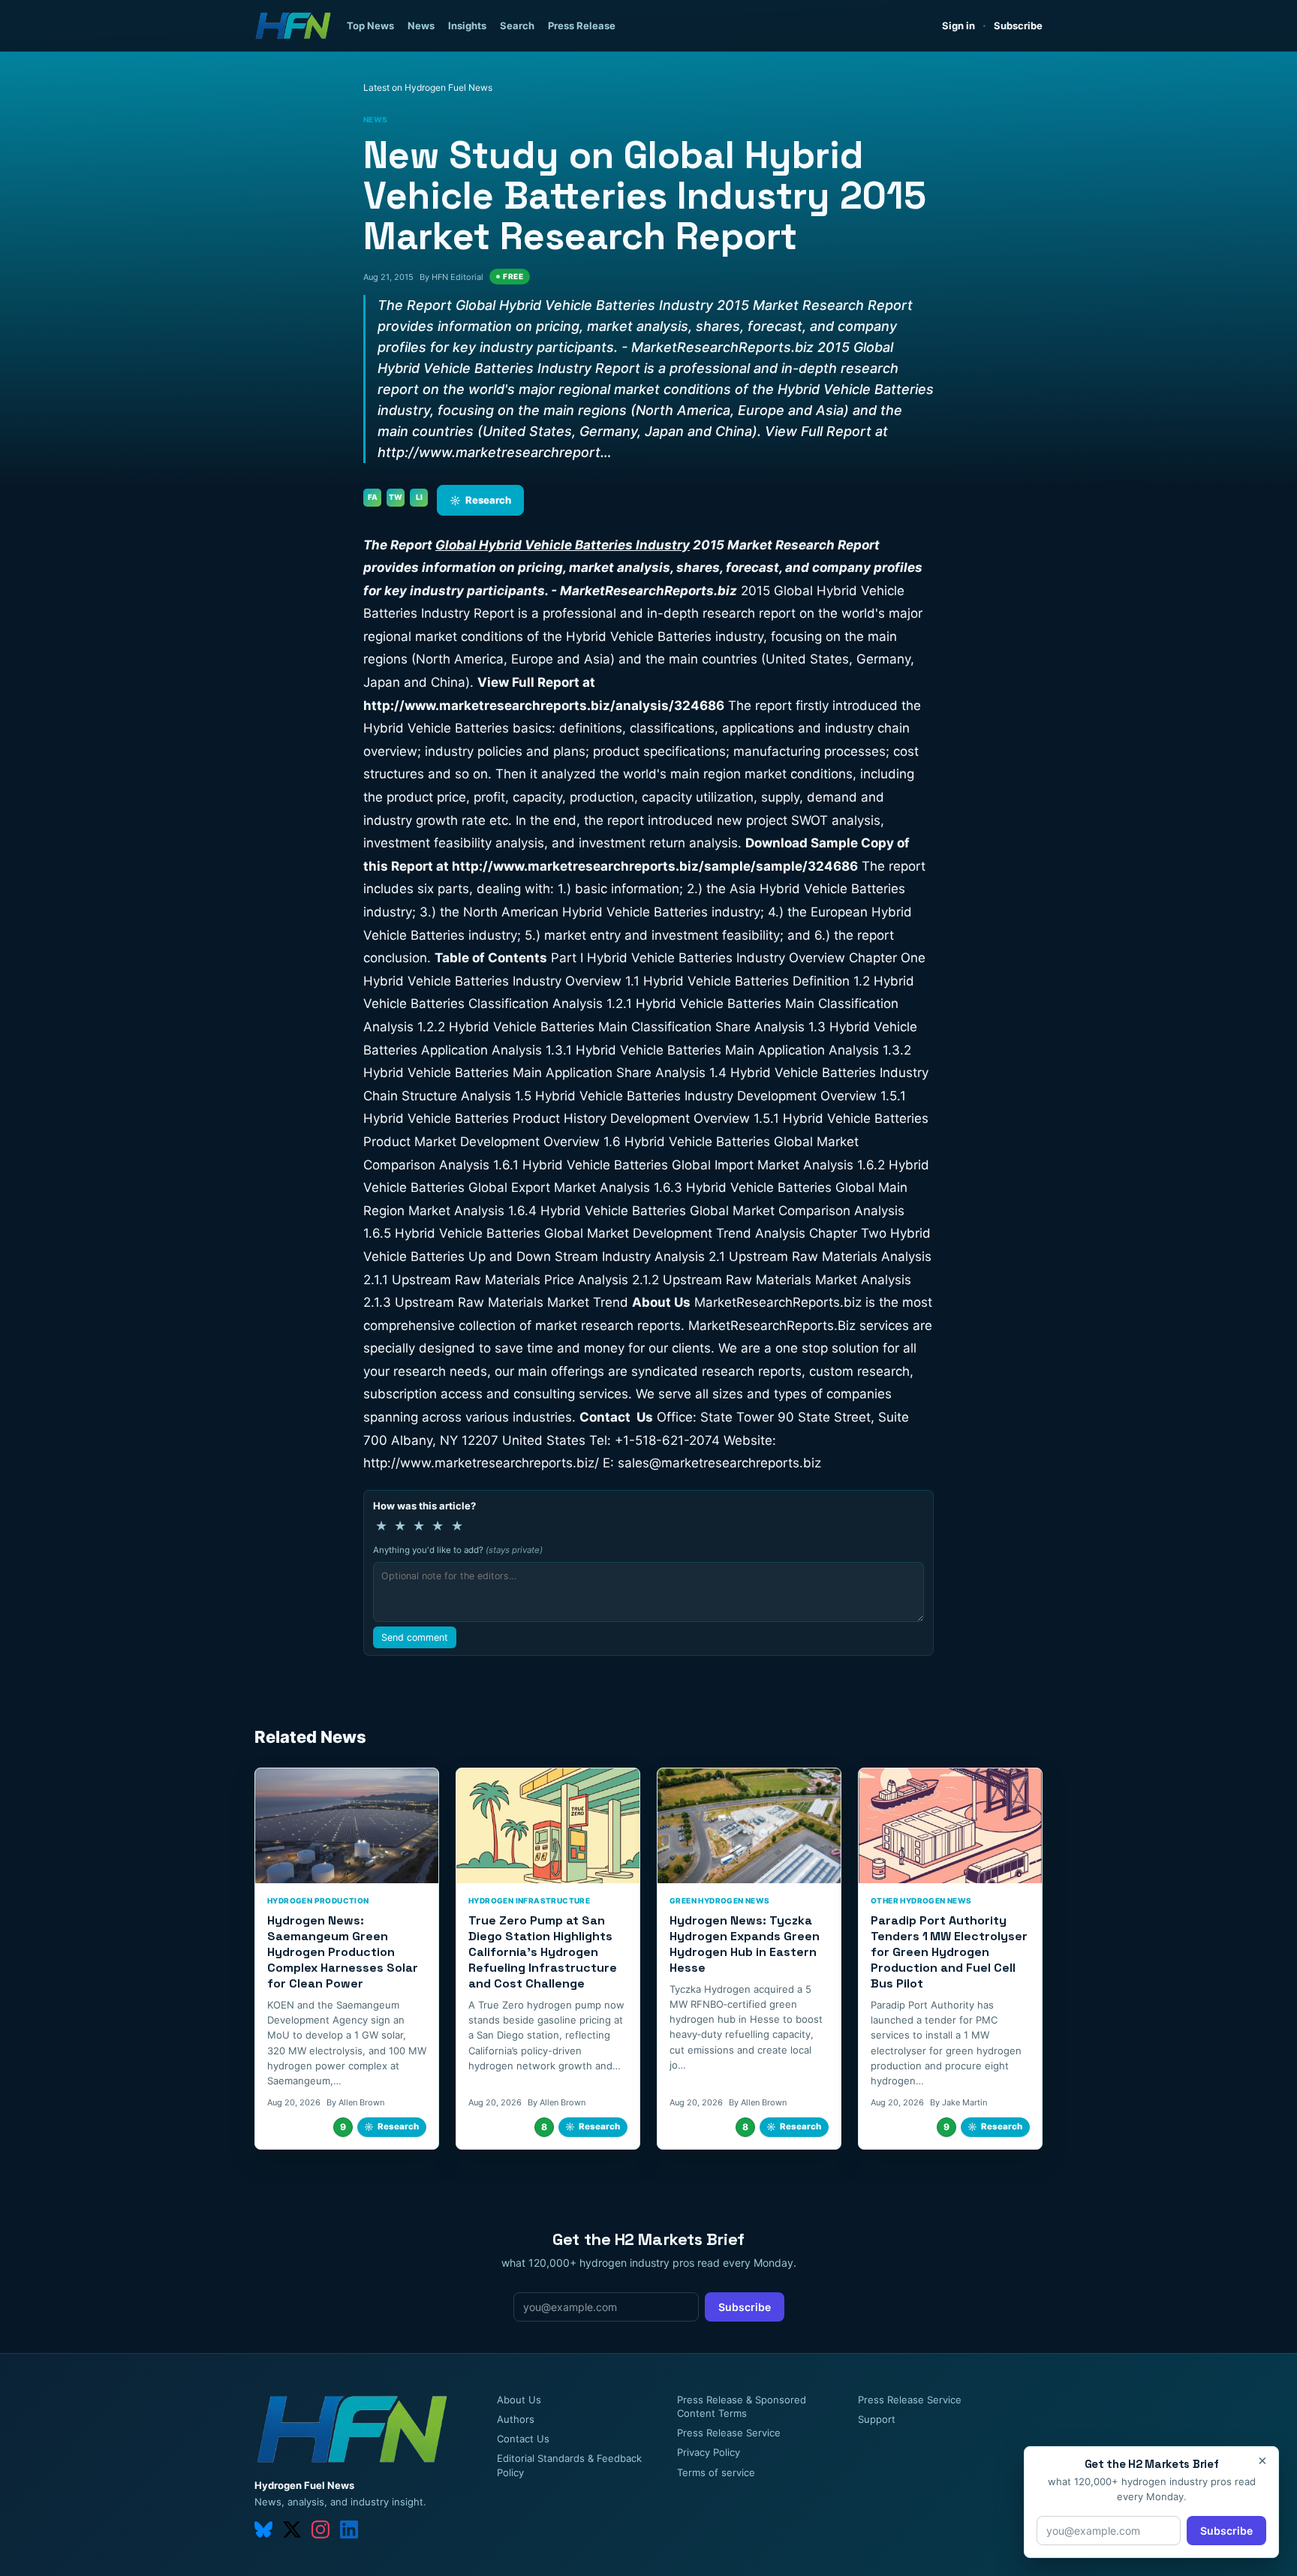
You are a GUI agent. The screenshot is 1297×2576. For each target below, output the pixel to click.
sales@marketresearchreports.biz (719, 1463)
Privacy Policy (709, 2452)
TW (396, 497)
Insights (467, 26)
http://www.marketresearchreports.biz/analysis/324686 (544, 706)
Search (517, 26)
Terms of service (716, 2472)
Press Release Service (729, 2433)
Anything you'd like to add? (458, 1550)
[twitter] (292, 2529)
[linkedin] (349, 2529)
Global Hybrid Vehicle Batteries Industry (563, 545)
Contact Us (523, 2439)
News (421, 26)
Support (877, 2419)
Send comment (415, 1637)
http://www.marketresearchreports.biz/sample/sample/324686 (655, 866)
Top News (370, 26)
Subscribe (1018, 26)
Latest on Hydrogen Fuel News (428, 87)
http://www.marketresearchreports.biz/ (481, 1463)
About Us (519, 2400)
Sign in (958, 26)
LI (419, 497)
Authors (516, 2419)
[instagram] (320, 2529)
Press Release (582, 26)
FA (373, 497)
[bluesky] (263, 2529)
